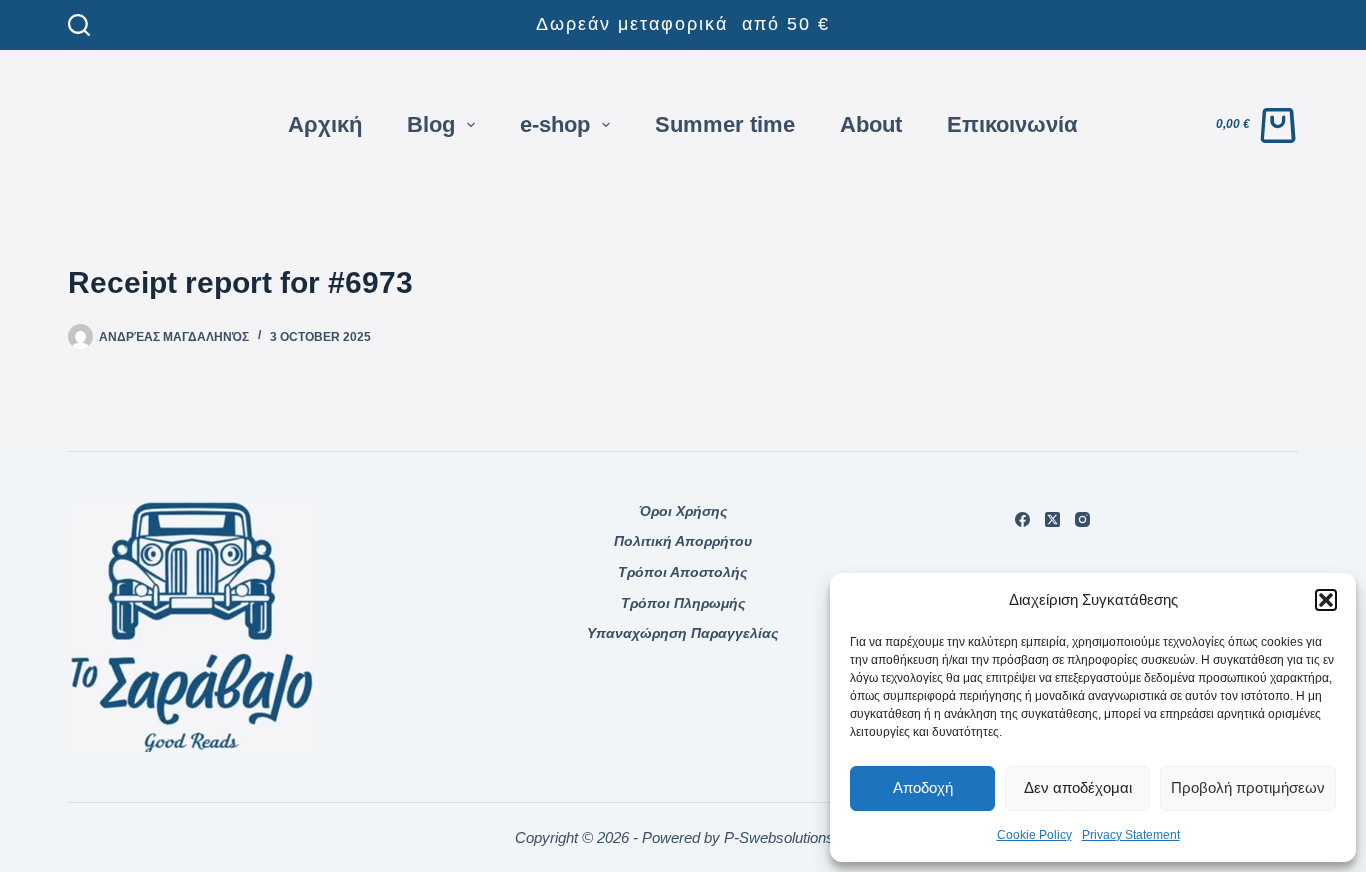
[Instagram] (1082, 519)
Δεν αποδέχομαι (1078, 787)
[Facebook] (1022, 519)
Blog (431, 124)
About (871, 124)
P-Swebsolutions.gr (787, 837)
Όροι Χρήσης (683, 511)
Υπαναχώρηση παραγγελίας (682, 633)
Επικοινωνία (1012, 124)
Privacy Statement (1131, 835)
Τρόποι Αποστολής (682, 572)
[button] (1326, 600)
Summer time (725, 124)
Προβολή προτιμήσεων (1248, 787)
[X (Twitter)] (1052, 519)
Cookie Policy (1034, 835)
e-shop (555, 124)
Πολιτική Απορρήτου (683, 541)
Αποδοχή (923, 787)
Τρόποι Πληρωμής (683, 603)
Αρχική (325, 124)
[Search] (79, 25)
